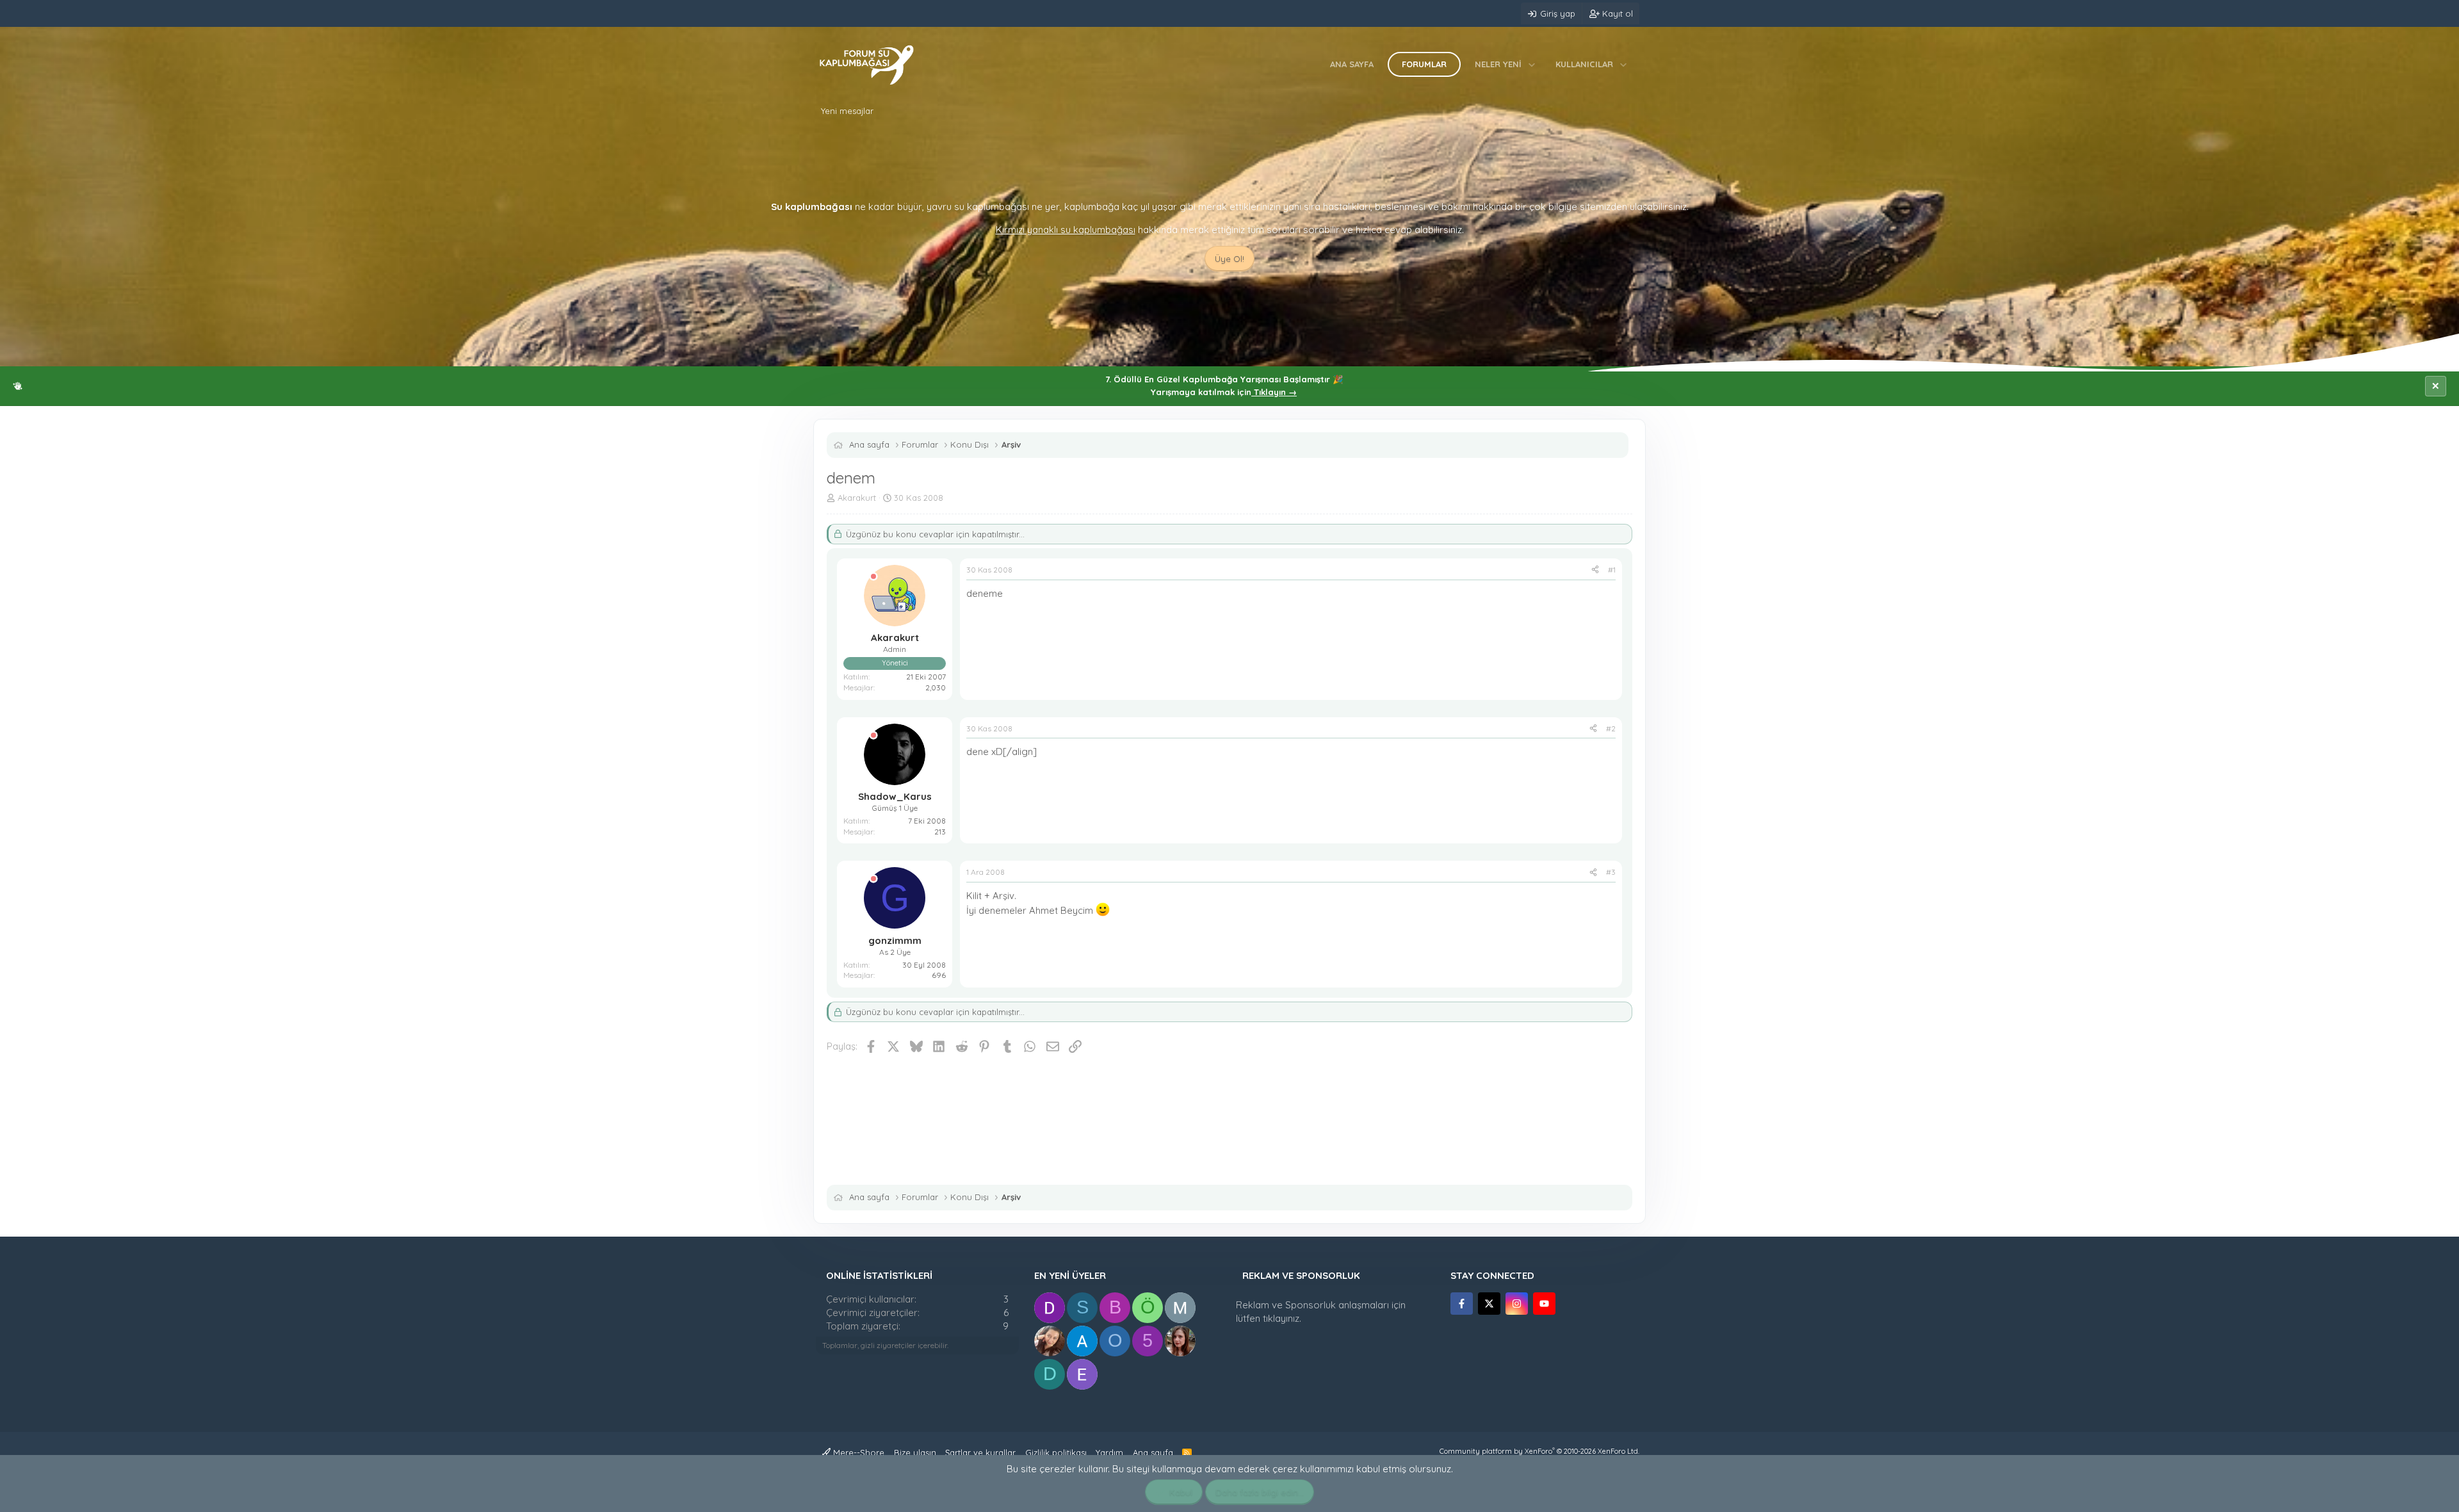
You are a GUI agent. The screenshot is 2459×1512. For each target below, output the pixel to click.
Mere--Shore (857, 1452)
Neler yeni (1498, 64)
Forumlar (1424, 64)
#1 (1612, 570)
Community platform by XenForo (1539, 1451)
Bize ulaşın (915, 1452)
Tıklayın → (1274, 392)
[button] (1532, 64)
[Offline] (873, 577)
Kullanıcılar (1584, 64)
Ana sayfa (1352, 64)
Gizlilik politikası (1056, 1452)
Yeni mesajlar (847, 111)
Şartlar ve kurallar (980, 1452)
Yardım (1109, 1452)
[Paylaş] (1595, 570)
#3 (1611, 872)
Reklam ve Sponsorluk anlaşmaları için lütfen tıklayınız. (1321, 1312)
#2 (1611, 728)
